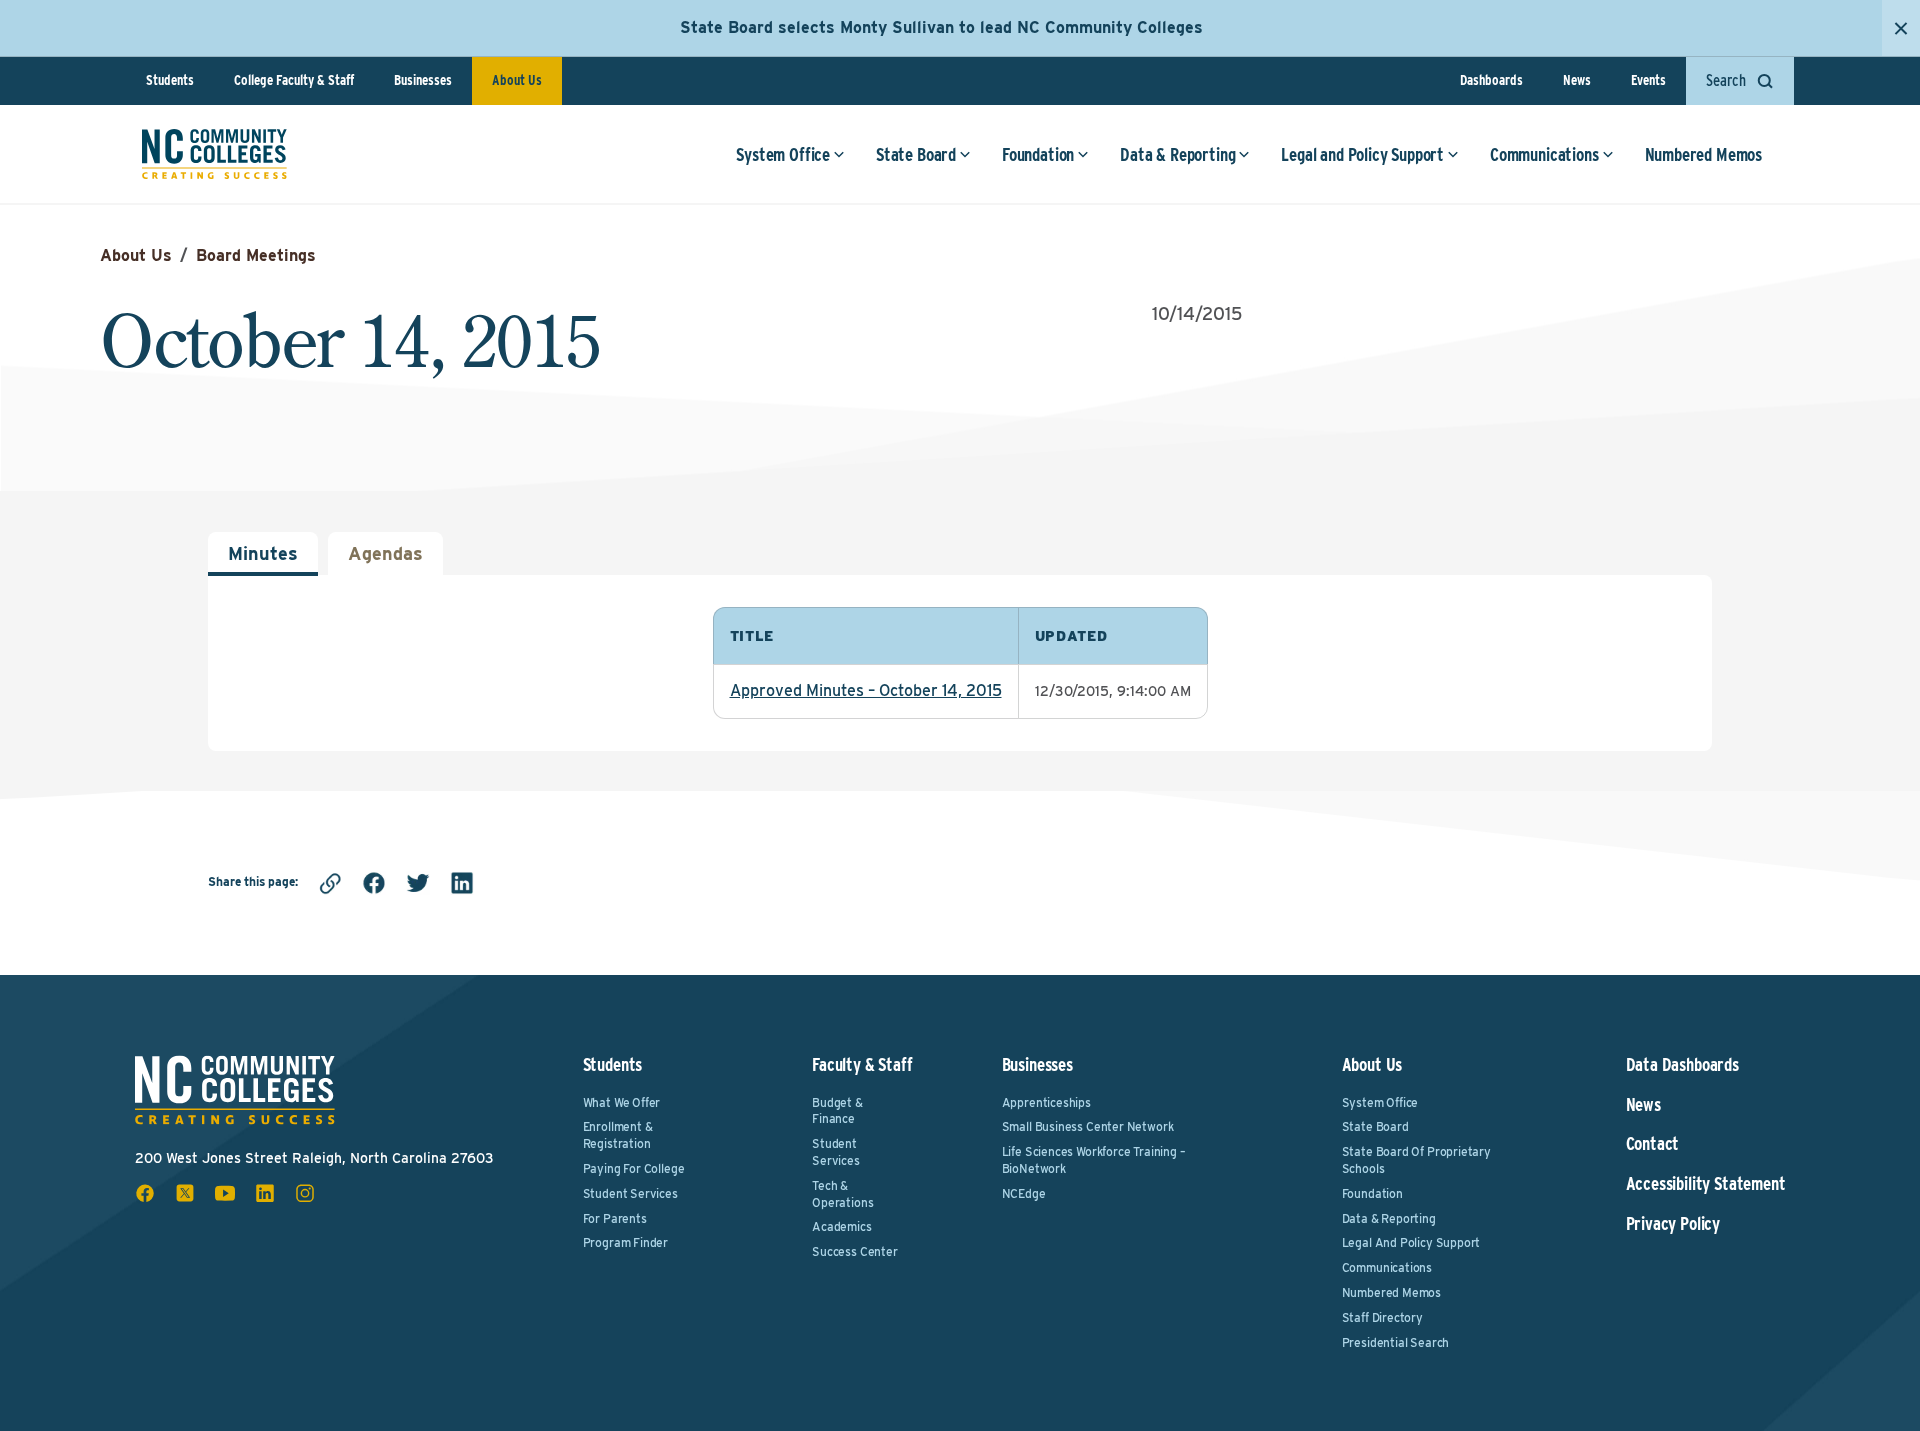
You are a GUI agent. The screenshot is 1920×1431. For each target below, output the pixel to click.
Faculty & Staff (862, 1064)
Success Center (854, 1251)
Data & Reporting (1177, 154)
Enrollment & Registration (618, 1135)
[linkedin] (462, 883)
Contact (1653, 1144)
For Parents (615, 1218)
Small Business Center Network (1088, 1126)
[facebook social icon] (145, 1193)
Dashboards (1491, 80)
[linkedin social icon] (265, 1193)
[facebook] (374, 883)
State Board (916, 154)
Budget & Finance (837, 1111)
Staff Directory (1382, 1317)
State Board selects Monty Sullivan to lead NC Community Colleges (941, 27)
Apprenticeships (1046, 1102)
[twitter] (418, 883)
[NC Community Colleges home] (214, 154)
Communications (1544, 154)
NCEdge (1024, 1193)
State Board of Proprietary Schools (1416, 1160)
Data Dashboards (1682, 1065)
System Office (783, 154)
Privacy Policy (1673, 1224)
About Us (517, 80)
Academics (841, 1226)
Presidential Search (1396, 1342)
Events (1648, 80)
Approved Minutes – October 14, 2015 (866, 690)
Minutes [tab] (263, 553)
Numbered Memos (1703, 154)
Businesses (423, 80)
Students (170, 80)
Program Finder (625, 1242)
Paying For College (634, 1168)
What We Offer (622, 1102)
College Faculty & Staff (294, 80)
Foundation (1038, 154)
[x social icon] (185, 1193)
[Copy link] (330, 883)
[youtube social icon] (225, 1193)
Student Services (630, 1193)
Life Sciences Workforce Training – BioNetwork (1094, 1160)
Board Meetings (256, 255)
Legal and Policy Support (1362, 154)
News (1577, 80)
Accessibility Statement (1706, 1184)
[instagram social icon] (305, 1193)
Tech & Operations (842, 1194)
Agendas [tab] (385, 553)
